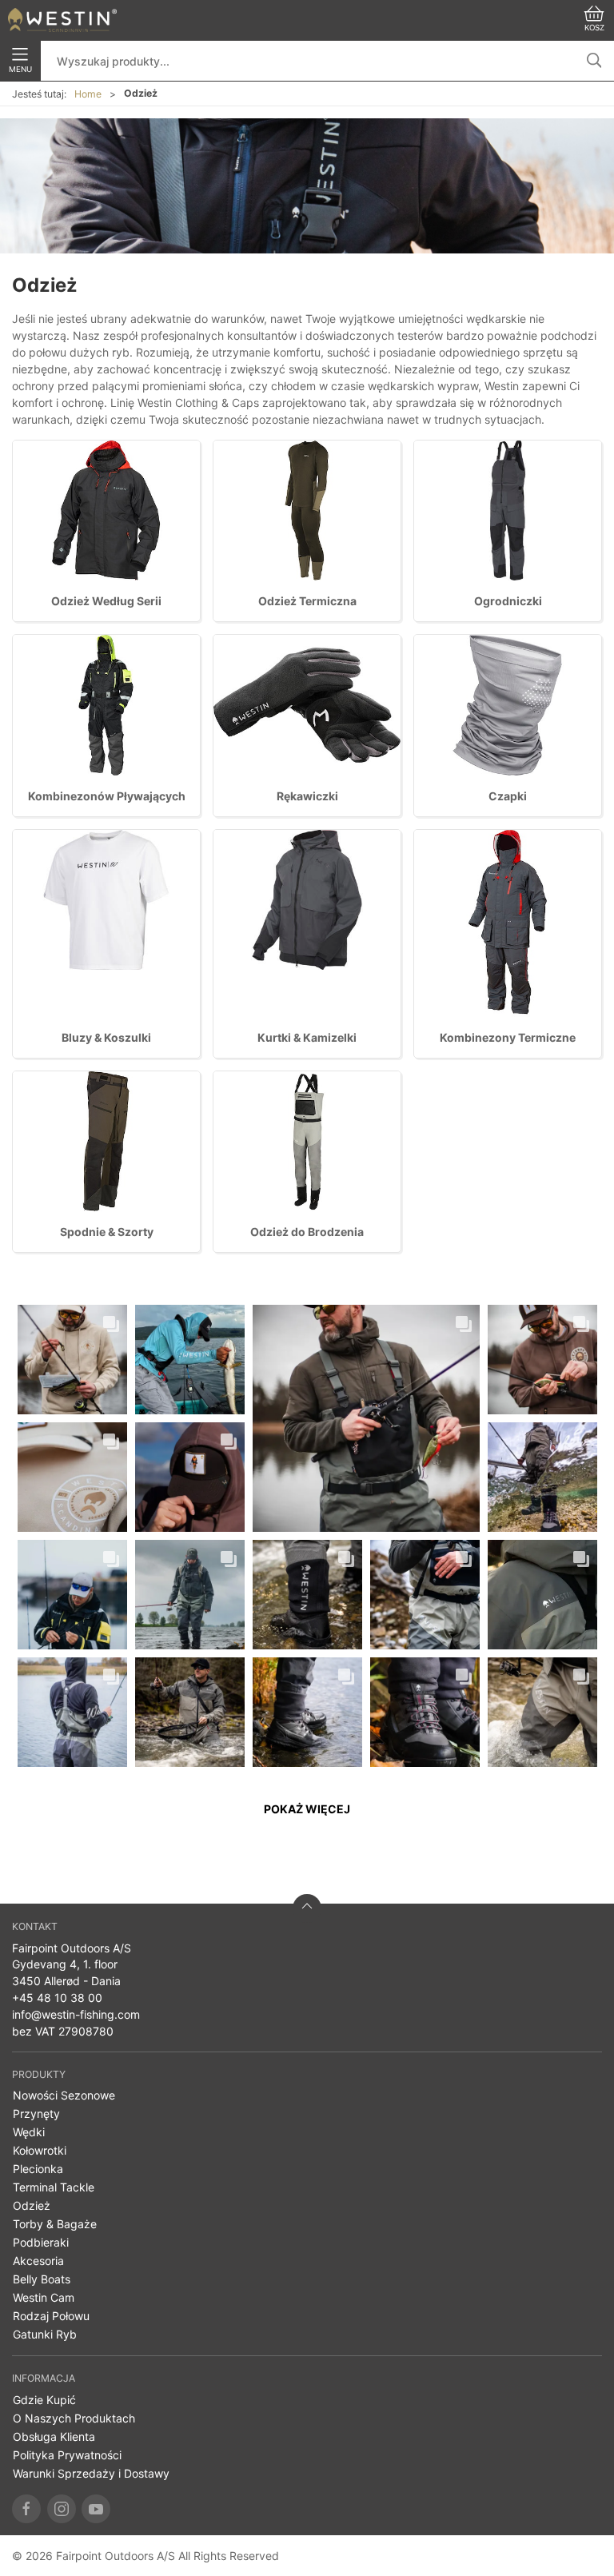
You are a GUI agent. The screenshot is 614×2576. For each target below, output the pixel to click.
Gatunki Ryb (45, 2334)
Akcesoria (38, 2261)
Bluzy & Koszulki (106, 1037)
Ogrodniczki (508, 601)
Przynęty (36, 2113)
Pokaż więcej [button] (307, 1809)
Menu (20, 69)
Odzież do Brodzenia (307, 1232)
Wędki (29, 2132)
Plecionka (38, 2169)
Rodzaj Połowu (51, 2316)
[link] (72, 1360)
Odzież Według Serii (106, 601)
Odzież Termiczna (307, 601)
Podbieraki (41, 2242)
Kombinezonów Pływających (107, 796)
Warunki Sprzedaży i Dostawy (91, 2473)
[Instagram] (62, 2509)
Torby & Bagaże (55, 2224)
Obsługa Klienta (54, 2436)
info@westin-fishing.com (76, 2014)
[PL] (62, 20)
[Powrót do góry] (307, 1908)
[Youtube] (96, 2509)
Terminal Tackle (54, 2187)
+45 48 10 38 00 (57, 1998)
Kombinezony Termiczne (508, 1037)
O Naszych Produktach (74, 2418)
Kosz (594, 28)
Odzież (32, 2205)
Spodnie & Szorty (107, 1232)
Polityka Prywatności (67, 2455)
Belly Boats (42, 2279)
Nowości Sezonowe (64, 2095)
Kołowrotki (40, 2150)
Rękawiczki (307, 796)
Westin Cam (44, 2297)
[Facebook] (26, 2509)
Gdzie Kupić (44, 2400)
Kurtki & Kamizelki (307, 1037)
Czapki (508, 796)
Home (88, 94)
